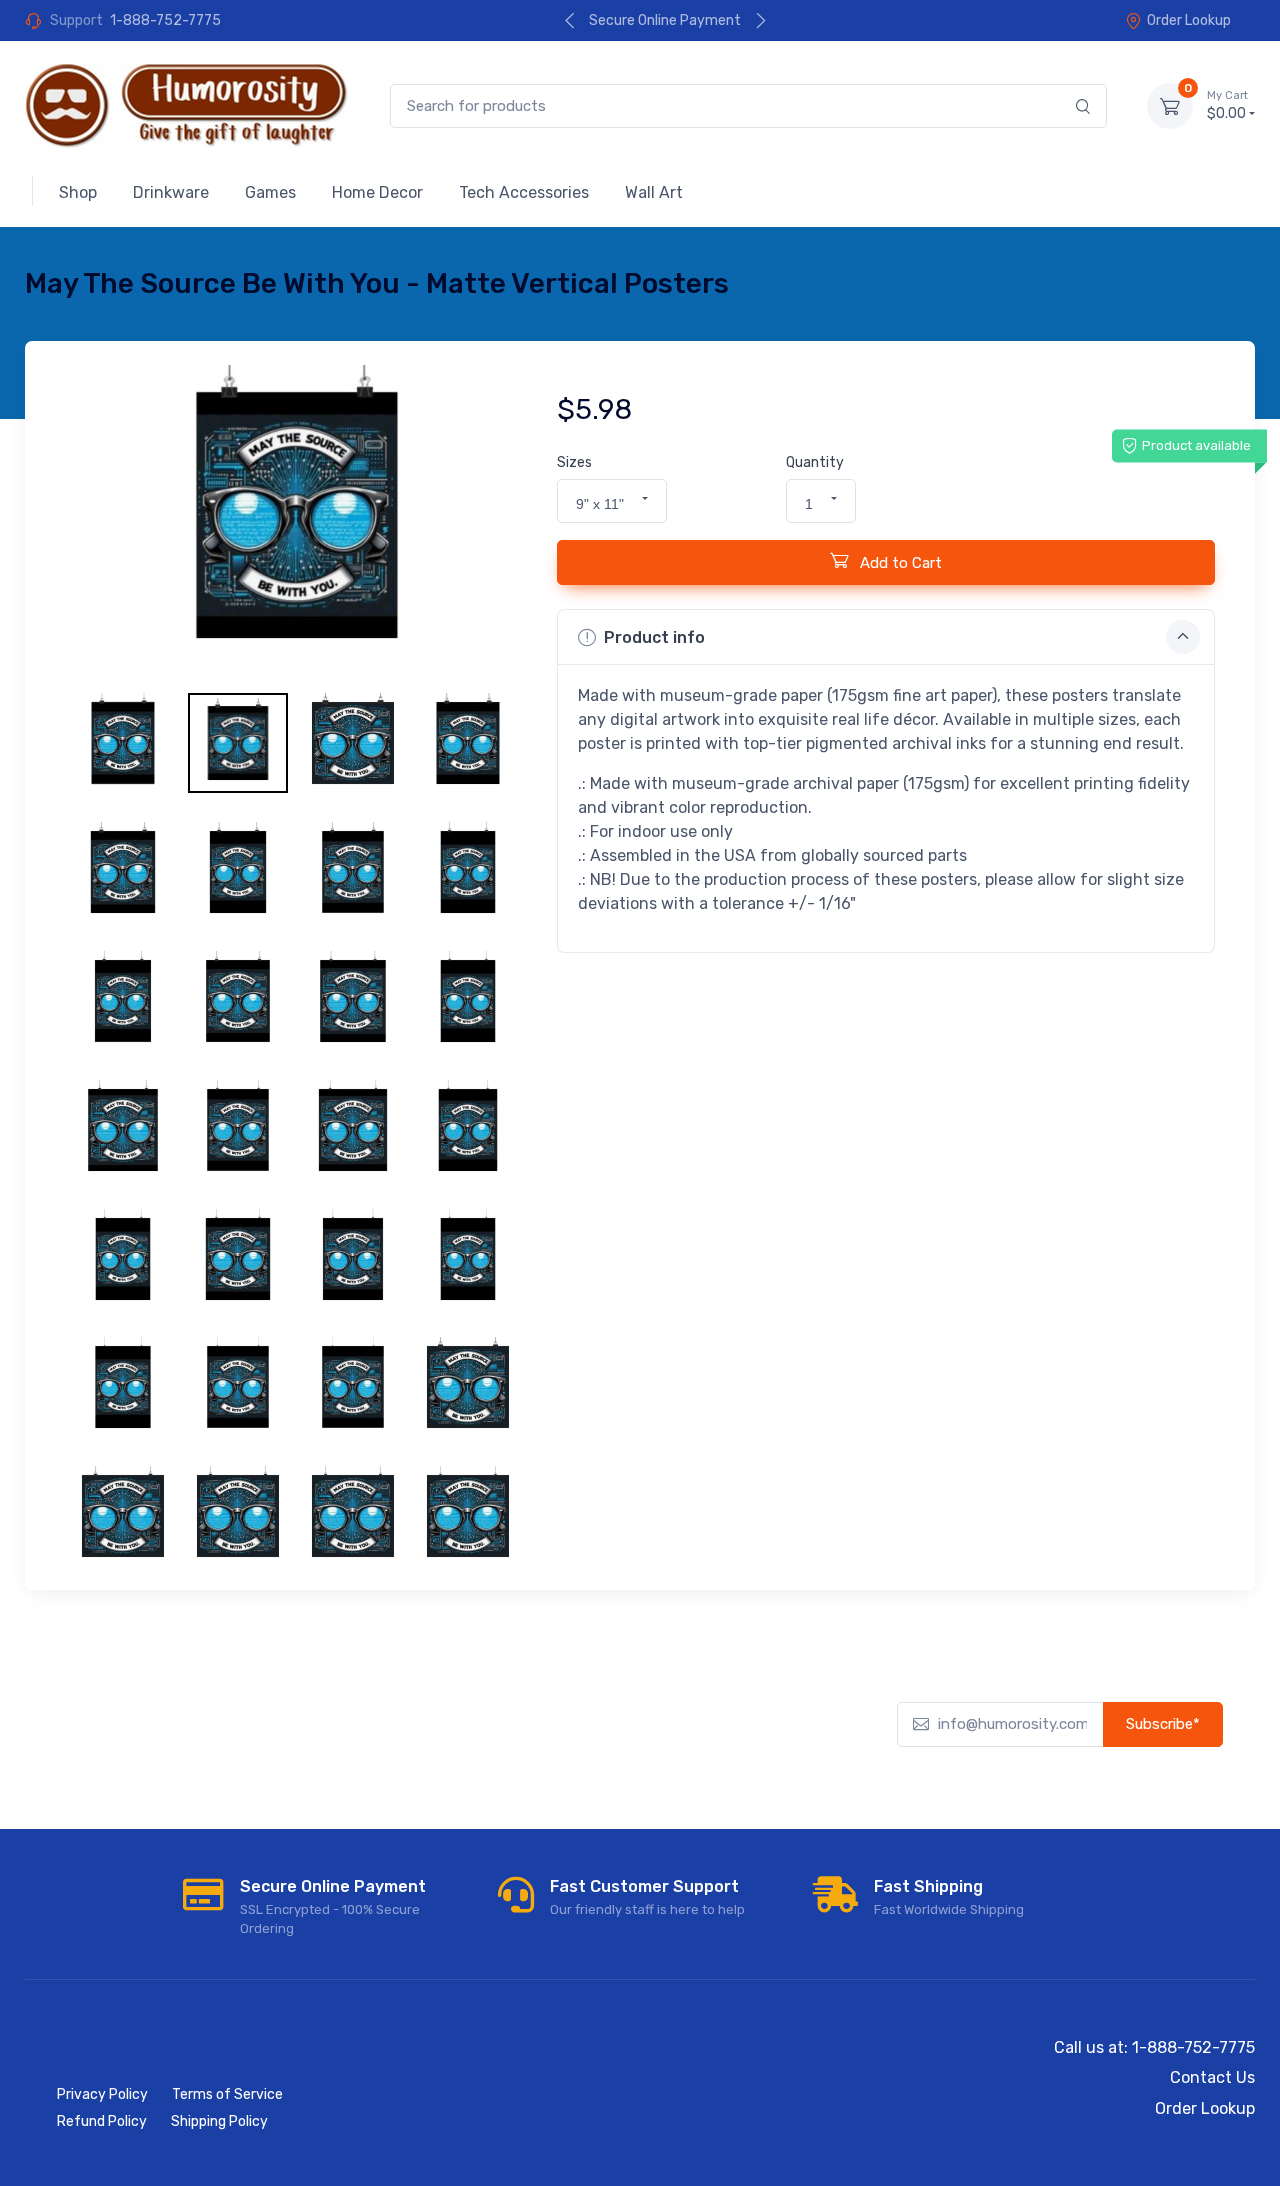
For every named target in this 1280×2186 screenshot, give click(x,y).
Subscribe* (1163, 1724)
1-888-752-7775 (165, 20)
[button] (612, 501)
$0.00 (1227, 105)
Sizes (574, 462)
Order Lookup (1189, 20)
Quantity (815, 462)
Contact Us (1212, 2077)
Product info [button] (654, 637)
